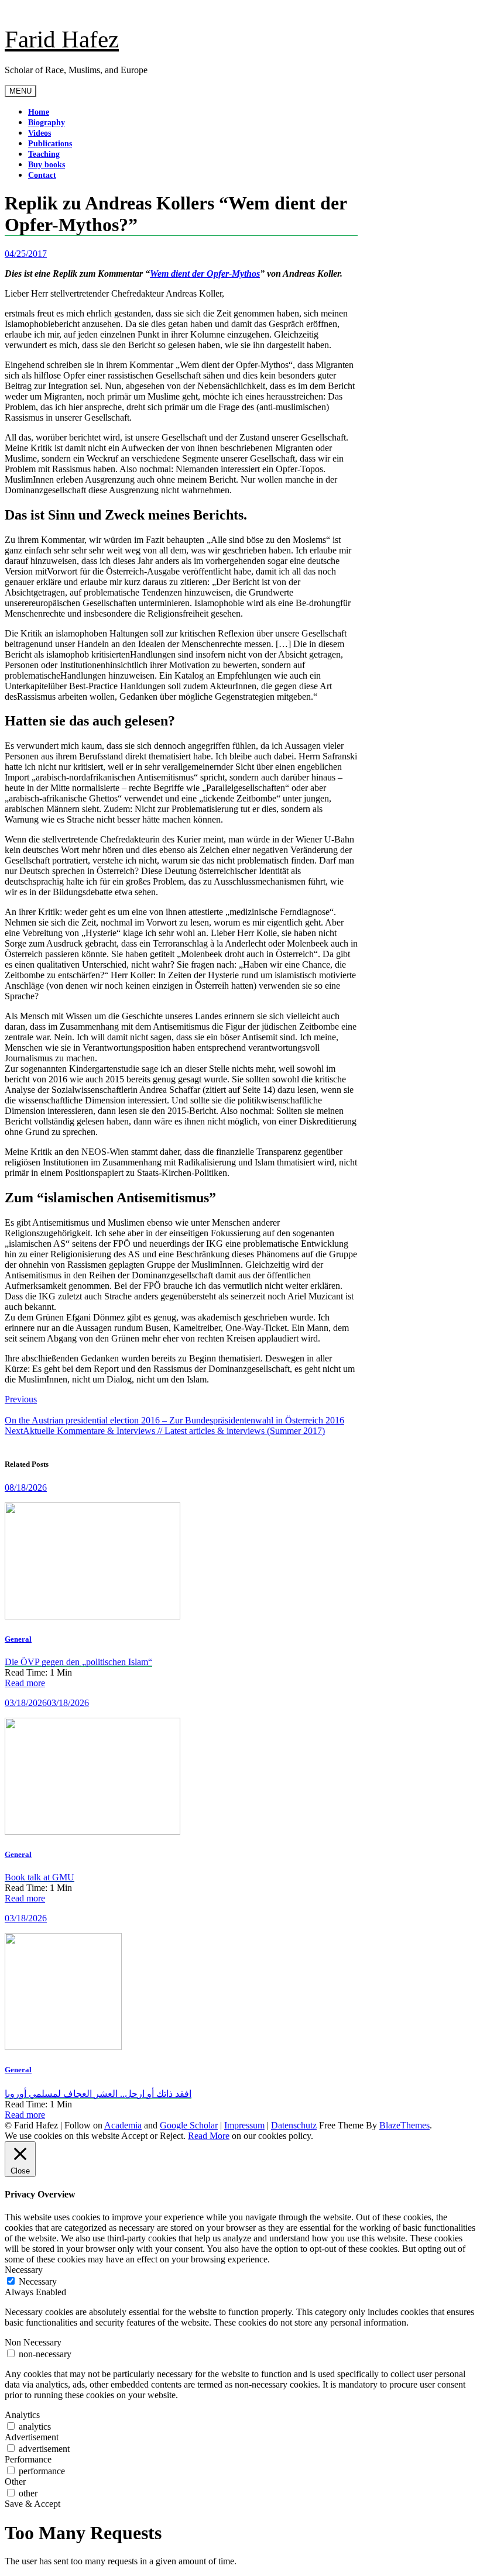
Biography (47, 123)
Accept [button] (134, 2136)
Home (39, 112)
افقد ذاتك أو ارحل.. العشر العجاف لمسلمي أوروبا (98, 2094)
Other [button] (15, 2482)
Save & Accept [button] (32, 2504)
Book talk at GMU (40, 1877)
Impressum (244, 2125)
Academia (123, 2125)
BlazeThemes (404, 2125)
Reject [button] (172, 2136)
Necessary (38, 2281)
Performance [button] (28, 2459)
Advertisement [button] (32, 2437)
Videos (40, 133)
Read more (25, 1683)
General (18, 1639)
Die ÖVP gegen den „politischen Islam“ (78, 1662)
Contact (42, 175)
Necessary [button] (24, 2270)
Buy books (47, 165)
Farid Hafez (62, 39)
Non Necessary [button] (33, 2342)
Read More (209, 2136)
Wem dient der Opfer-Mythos (205, 274)
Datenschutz (294, 2125)
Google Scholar (189, 2125)
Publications (50, 144)
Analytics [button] (22, 2415)
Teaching (44, 154)
